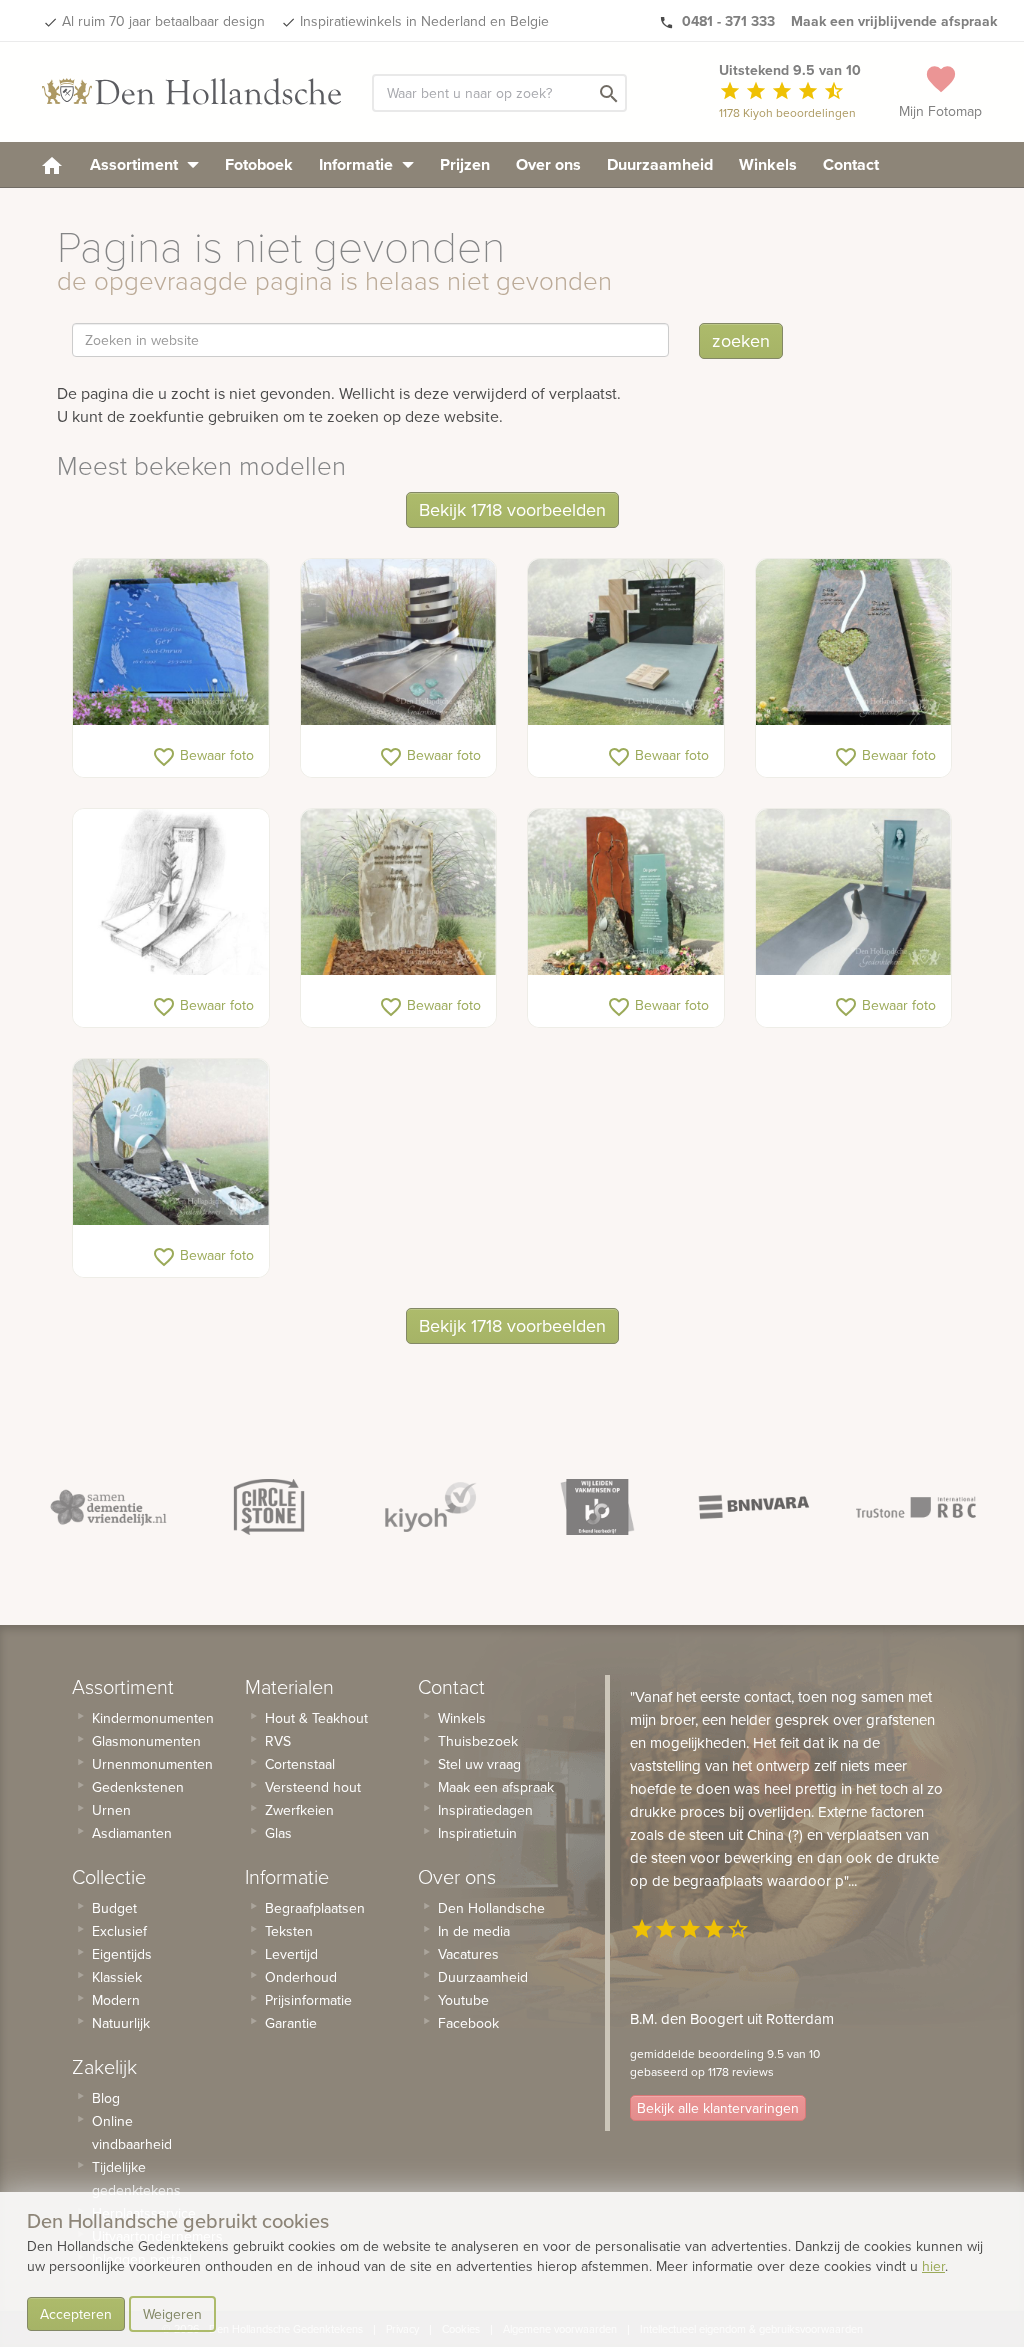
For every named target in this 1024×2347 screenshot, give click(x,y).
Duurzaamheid (660, 164)
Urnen (111, 1810)
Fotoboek (259, 164)
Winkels (768, 164)
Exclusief (119, 1931)
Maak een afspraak (496, 1787)
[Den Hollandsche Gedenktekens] (192, 92)
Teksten (289, 1931)
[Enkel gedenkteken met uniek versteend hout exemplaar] (399, 892)
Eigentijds (122, 1954)
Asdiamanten (132, 1833)
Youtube (463, 2000)
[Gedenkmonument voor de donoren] (626, 892)
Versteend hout (313, 1787)
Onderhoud (301, 1977)
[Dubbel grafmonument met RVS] (399, 642)
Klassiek (117, 1977)
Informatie (358, 164)
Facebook (468, 2023)
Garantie (291, 2023)
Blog (106, 2098)
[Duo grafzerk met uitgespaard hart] (854, 642)
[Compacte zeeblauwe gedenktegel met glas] (171, 642)
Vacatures (468, 1954)
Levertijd (291, 1954)
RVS (278, 1741)
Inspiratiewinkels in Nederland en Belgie (424, 21)
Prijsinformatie (308, 2000)
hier (933, 2266)
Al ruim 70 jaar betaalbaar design (163, 21)
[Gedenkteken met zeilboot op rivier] (854, 892)
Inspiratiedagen (485, 1810)
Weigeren (172, 2314)
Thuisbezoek (478, 1741)
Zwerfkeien (299, 1810)
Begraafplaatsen (315, 1908)
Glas (278, 1833)
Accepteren (76, 2314)
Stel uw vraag (479, 1764)
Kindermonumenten (153, 1718)
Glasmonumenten (146, 1741)
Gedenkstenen (138, 1787)
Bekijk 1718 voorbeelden (512, 509)
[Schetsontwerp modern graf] (171, 892)
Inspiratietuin (477, 1833)
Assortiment (136, 164)
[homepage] (52, 164)
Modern (116, 2000)
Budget (114, 1908)
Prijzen (465, 164)
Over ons (548, 164)
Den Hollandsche (491, 1908)
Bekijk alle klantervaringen (718, 2108)
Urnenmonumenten (152, 1764)
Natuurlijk (121, 2023)
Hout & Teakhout (316, 1718)
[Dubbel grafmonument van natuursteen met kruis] (626, 642)
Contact (851, 164)
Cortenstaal (300, 1764)
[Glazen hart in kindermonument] (171, 1142)
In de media (474, 1931)
